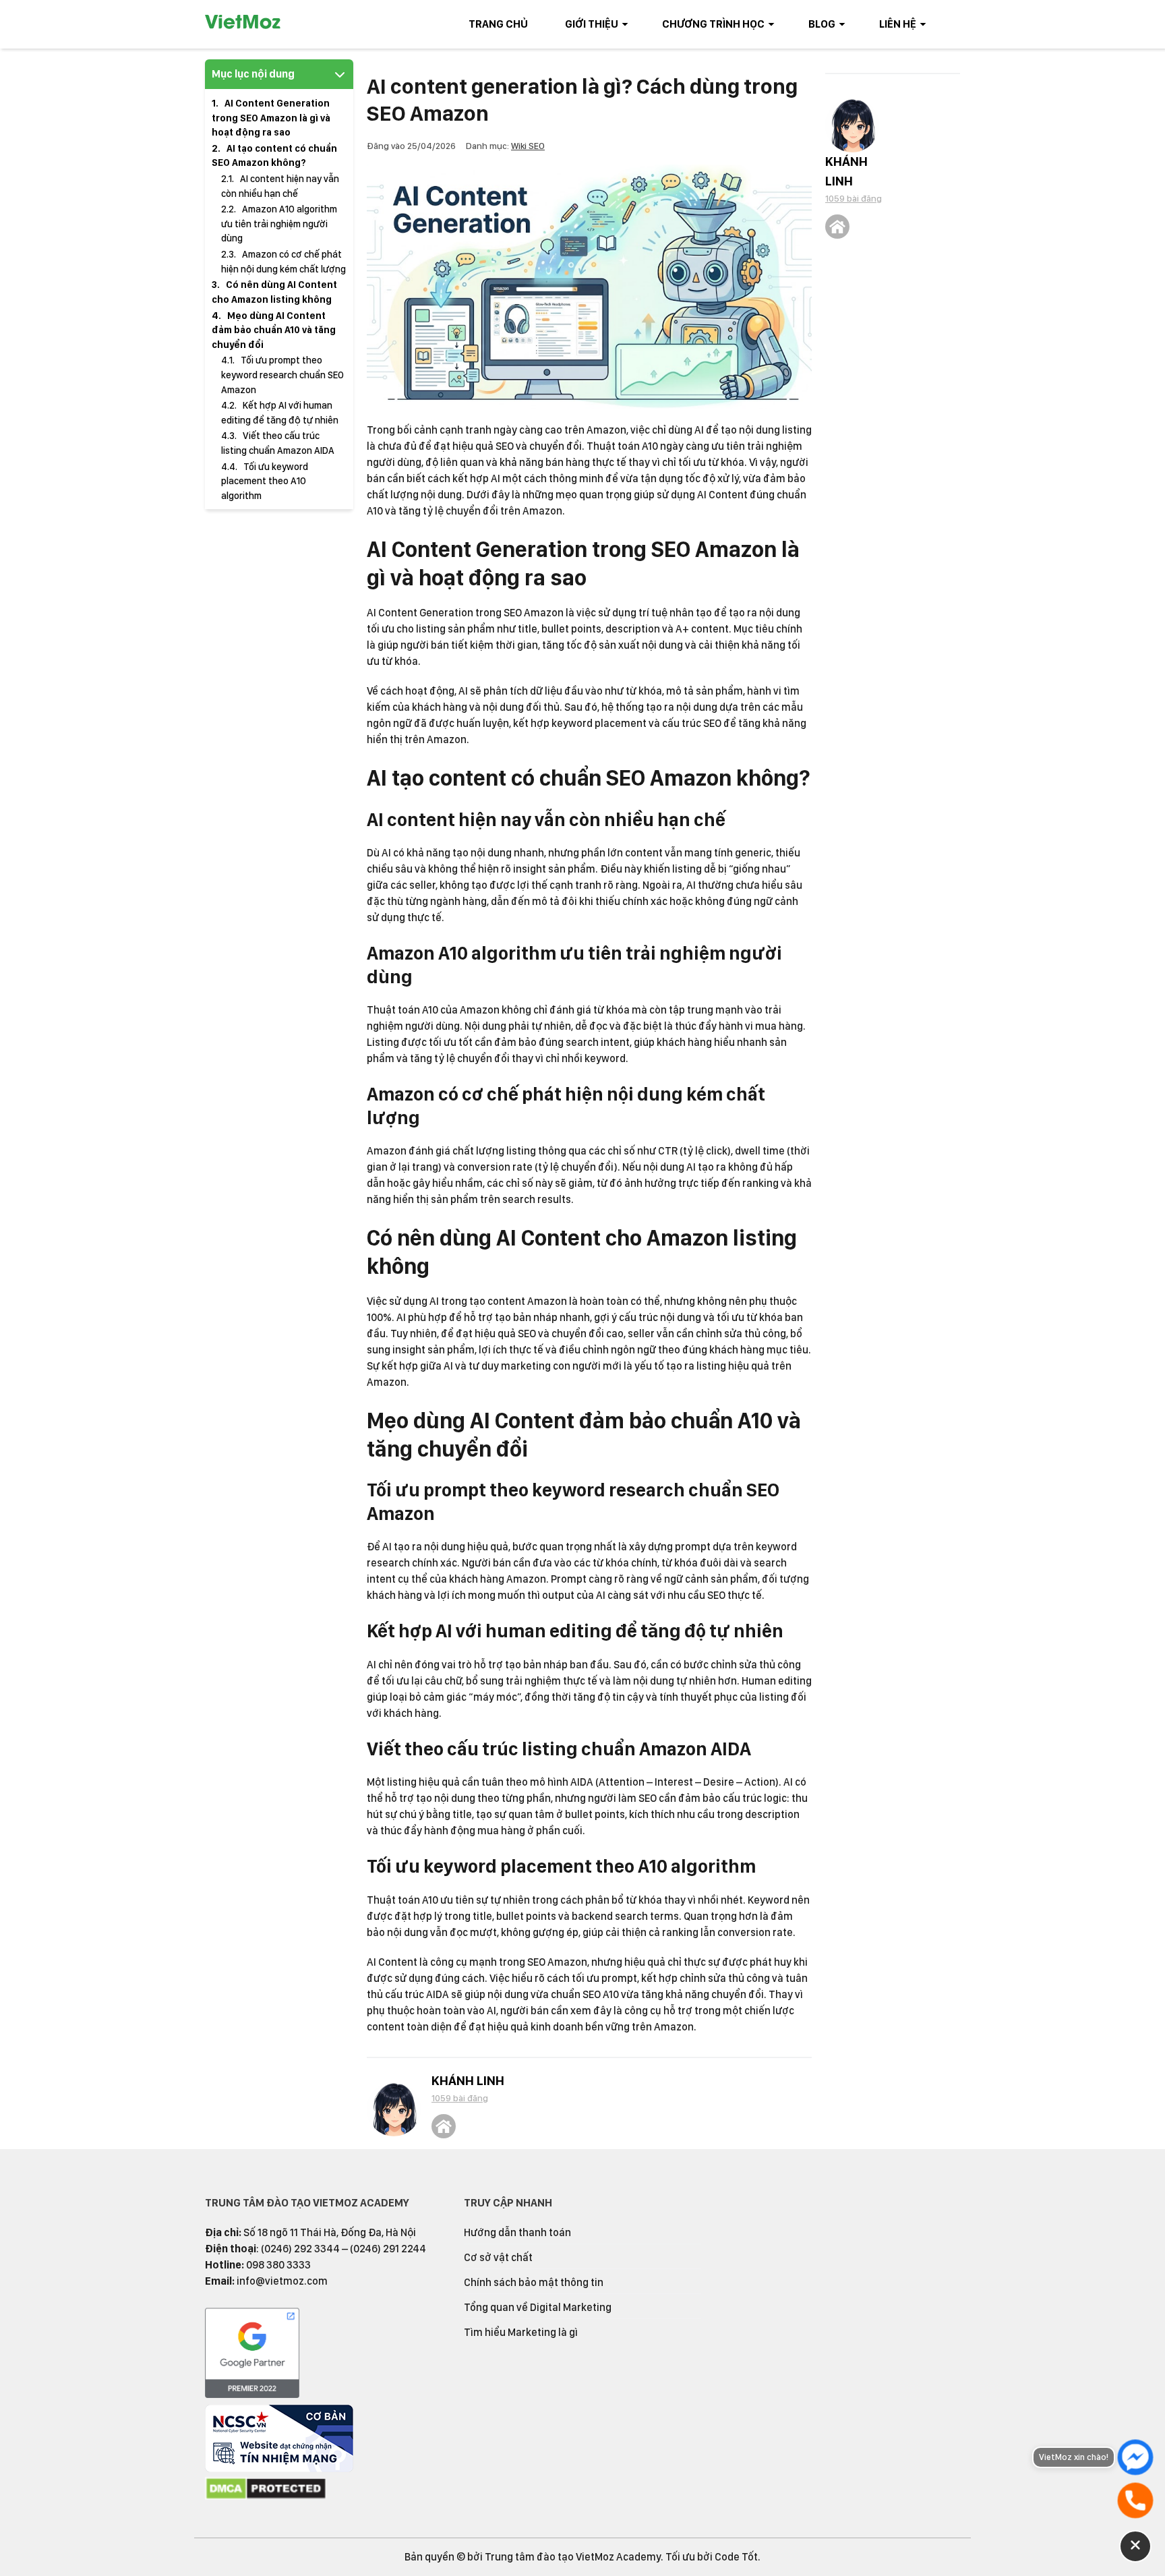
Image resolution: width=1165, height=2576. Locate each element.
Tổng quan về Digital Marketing (538, 2307)
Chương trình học (713, 24)
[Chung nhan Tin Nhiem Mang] (279, 2468)
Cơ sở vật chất (498, 2257)
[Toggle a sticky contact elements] (1135, 2546)
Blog (822, 24)
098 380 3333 (278, 2265)
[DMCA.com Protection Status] (266, 2497)
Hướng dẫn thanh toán (517, 2232)
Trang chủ (498, 24)
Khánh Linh (468, 2081)
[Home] (444, 2126)
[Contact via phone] (1135, 2500)
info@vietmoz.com (282, 2281)
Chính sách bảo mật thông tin (534, 2282)
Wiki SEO (528, 146)
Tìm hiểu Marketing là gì (521, 2332)
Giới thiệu (592, 24)
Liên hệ (898, 24)
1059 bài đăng (460, 2098)
